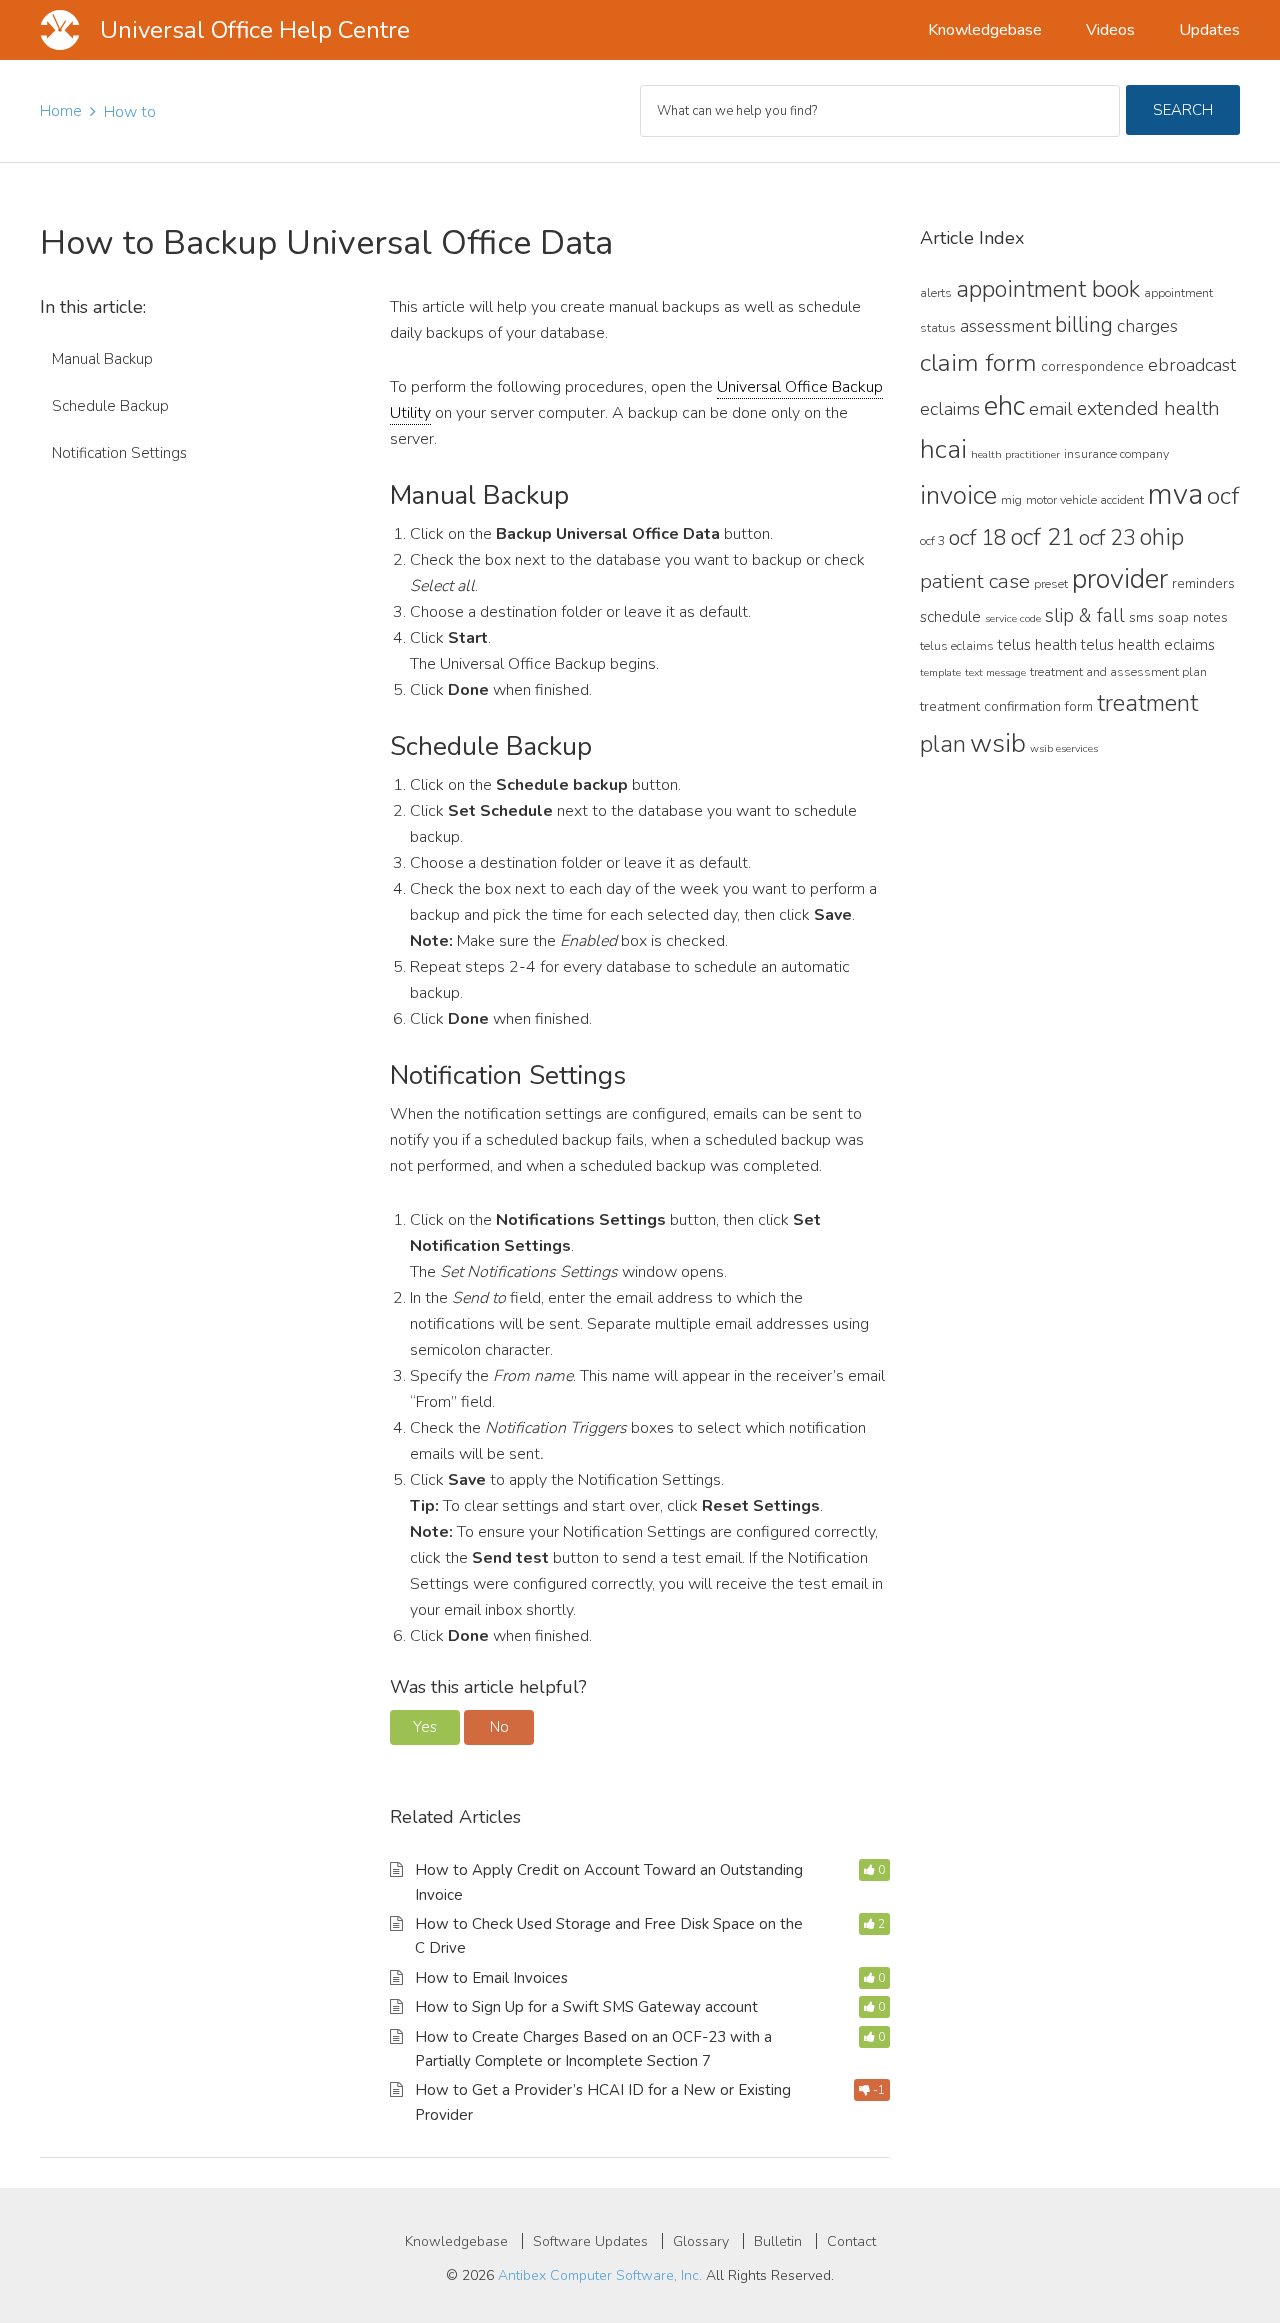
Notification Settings (119, 453)
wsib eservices (1064, 748)
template (940, 672)
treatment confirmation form (1006, 706)
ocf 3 (932, 540)
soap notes (1193, 617)
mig (1011, 499)
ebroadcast (1192, 365)
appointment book (1048, 289)
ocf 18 (978, 538)
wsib (998, 743)
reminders (1203, 583)
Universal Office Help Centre (255, 30)
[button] (425, 1727)
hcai (943, 449)
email (1051, 409)
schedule (950, 617)
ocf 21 (1043, 537)
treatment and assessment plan (1118, 671)
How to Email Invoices (491, 1978)
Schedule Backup (110, 406)
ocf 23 (1107, 538)
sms (1141, 617)
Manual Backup (102, 359)
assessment (1005, 326)
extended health (1148, 408)
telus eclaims (957, 645)
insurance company (1116, 453)
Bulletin (778, 2241)
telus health (1037, 645)
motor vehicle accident (1085, 499)
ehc (1004, 406)
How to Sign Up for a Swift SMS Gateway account (586, 2007)
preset (1051, 583)
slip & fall (1085, 616)
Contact (851, 2241)
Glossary (701, 2241)
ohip (1162, 537)
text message (995, 672)
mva (1175, 494)
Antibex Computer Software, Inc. (600, 2275)
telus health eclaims (1148, 645)
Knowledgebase (456, 2241)
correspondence (1092, 366)
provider (1120, 579)
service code (1013, 618)
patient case (975, 581)
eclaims (950, 409)
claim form (978, 363)
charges (1147, 326)
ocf (1223, 496)
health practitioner (1015, 454)
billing (1084, 325)
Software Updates (590, 2241)
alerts (936, 292)
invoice (958, 495)
